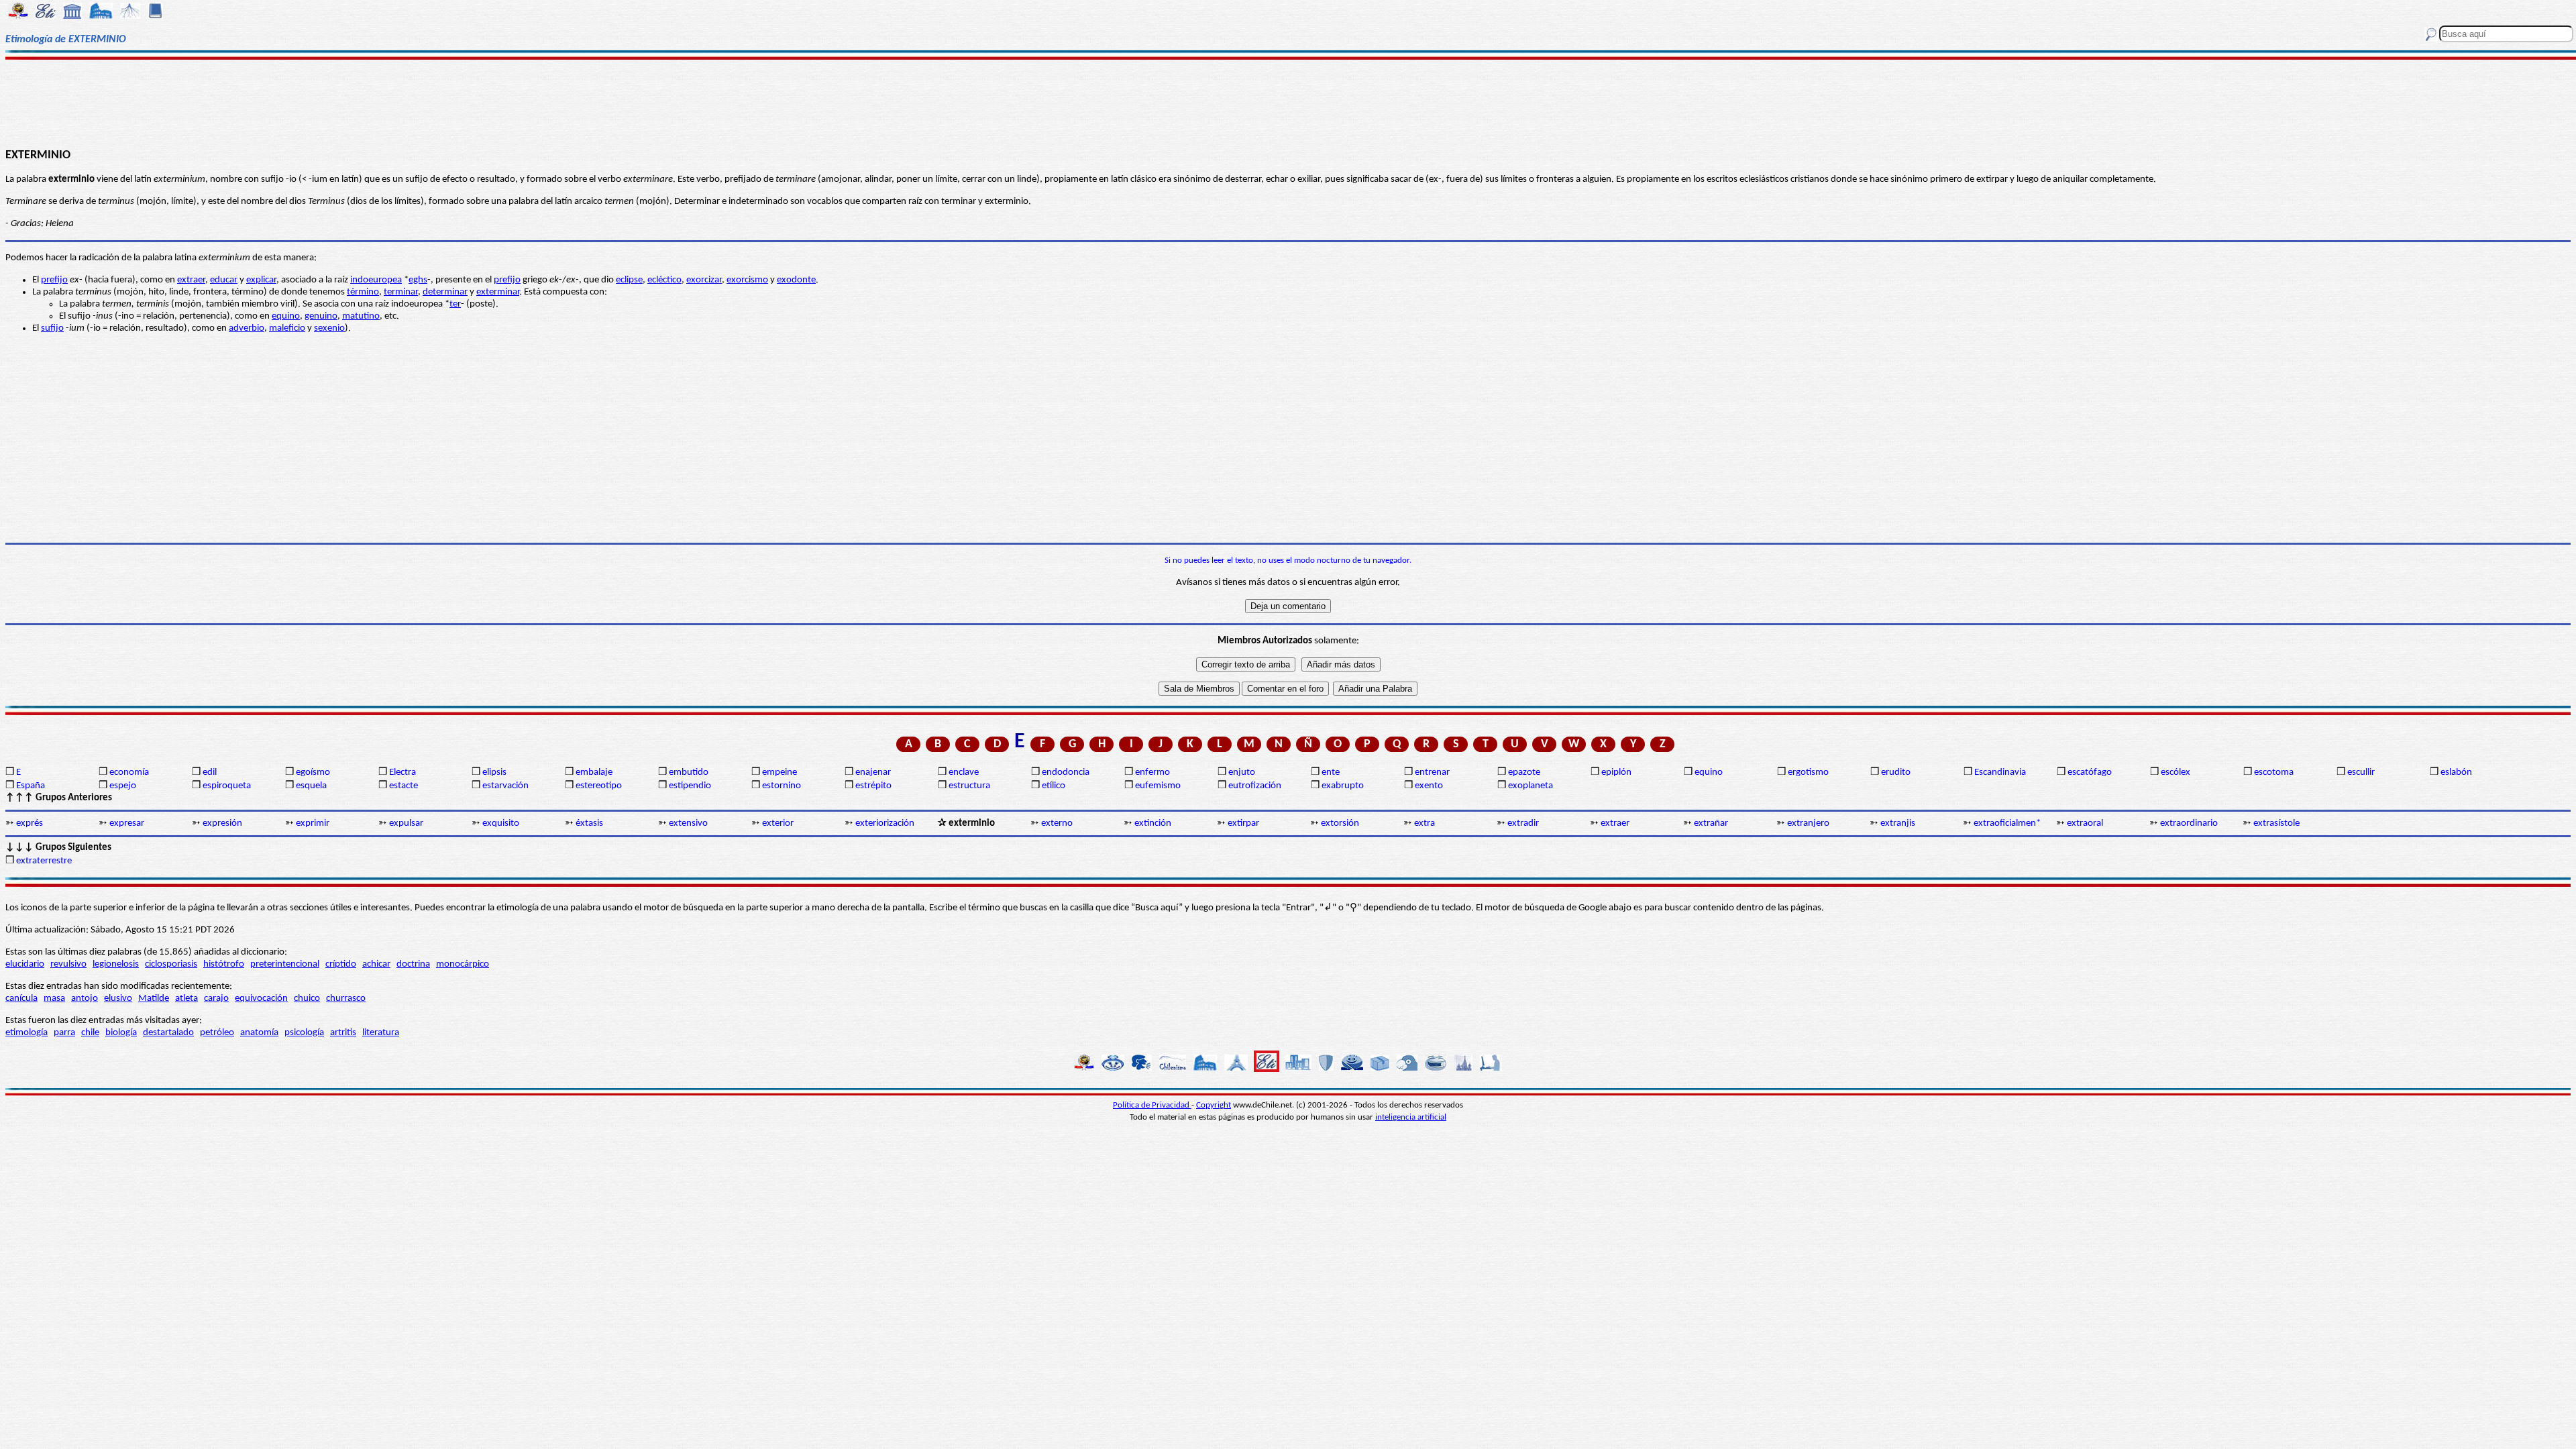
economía (129, 772)
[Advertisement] (1288, 102)
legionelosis (116, 964)
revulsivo (68, 964)
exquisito (501, 823)
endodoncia (1066, 772)
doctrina (413, 964)
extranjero (1808, 823)
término (363, 292)
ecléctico (664, 280)
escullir (2361, 772)
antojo (85, 999)
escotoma (2274, 772)
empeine (780, 772)
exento (1429, 786)
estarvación (505, 786)
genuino (321, 316)
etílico (1054, 786)
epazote (1524, 772)
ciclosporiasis (171, 964)
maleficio (287, 328)
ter (455, 304)
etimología (26, 1033)
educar (224, 280)
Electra (402, 772)
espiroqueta (227, 786)
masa (54, 999)
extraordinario (2189, 823)
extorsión (1340, 823)
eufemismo (1158, 786)
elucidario (25, 964)
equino (286, 316)
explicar (261, 280)
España (31, 786)
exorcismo (747, 280)
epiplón (1616, 772)
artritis (343, 1033)
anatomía (259, 1033)
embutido (689, 772)
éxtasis (589, 823)
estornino (782, 786)
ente (1331, 772)
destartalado (168, 1033)
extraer (191, 280)
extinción (1153, 823)
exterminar (498, 292)
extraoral (2085, 823)
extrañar (1711, 823)
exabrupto (1343, 786)
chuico (307, 999)
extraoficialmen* (2007, 823)
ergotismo (1808, 772)
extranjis (1898, 823)
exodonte (796, 280)
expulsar (406, 823)
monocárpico (463, 964)
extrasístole (2276, 823)
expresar (127, 823)
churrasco (346, 999)
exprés (30, 823)
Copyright (1214, 1105)
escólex (2176, 772)
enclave (964, 772)
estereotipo (599, 786)
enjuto (1242, 772)
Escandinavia (2000, 772)
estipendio (690, 786)
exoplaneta (1531, 786)
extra (1425, 823)
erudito (1896, 772)
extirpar (1243, 823)
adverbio (247, 328)
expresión (222, 823)
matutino (361, 316)
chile (90, 1033)
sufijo (52, 328)
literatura (381, 1033)
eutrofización (1255, 786)
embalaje (594, 772)
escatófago (2090, 772)
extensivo (688, 823)
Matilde (154, 999)
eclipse (629, 280)
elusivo (118, 999)
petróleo (217, 1033)
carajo (216, 999)
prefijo (54, 280)
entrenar (1432, 772)
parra (64, 1033)
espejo (123, 786)
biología (121, 1033)
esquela (311, 786)
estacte (404, 786)
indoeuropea (376, 280)
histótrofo (224, 964)
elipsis (494, 772)
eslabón (2456, 772)
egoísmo (313, 772)
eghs (418, 280)
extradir (1523, 823)
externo (1057, 823)
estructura (969, 786)
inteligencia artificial (1411, 1117)
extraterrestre (44, 861)
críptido (341, 964)
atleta (186, 999)
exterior (778, 823)
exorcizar (704, 280)
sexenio (329, 328)
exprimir (313, 823)
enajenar (873, 772)
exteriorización (885, 823)
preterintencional (285, 964)
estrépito (873, 786)
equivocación (261, 999)
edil (210, 772)
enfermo (1152, 772)
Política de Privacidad (1152, 1105)
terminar (401, 292)
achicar (376, 964)
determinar (445, 292)
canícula (21, 999)
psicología (304, 1033)
